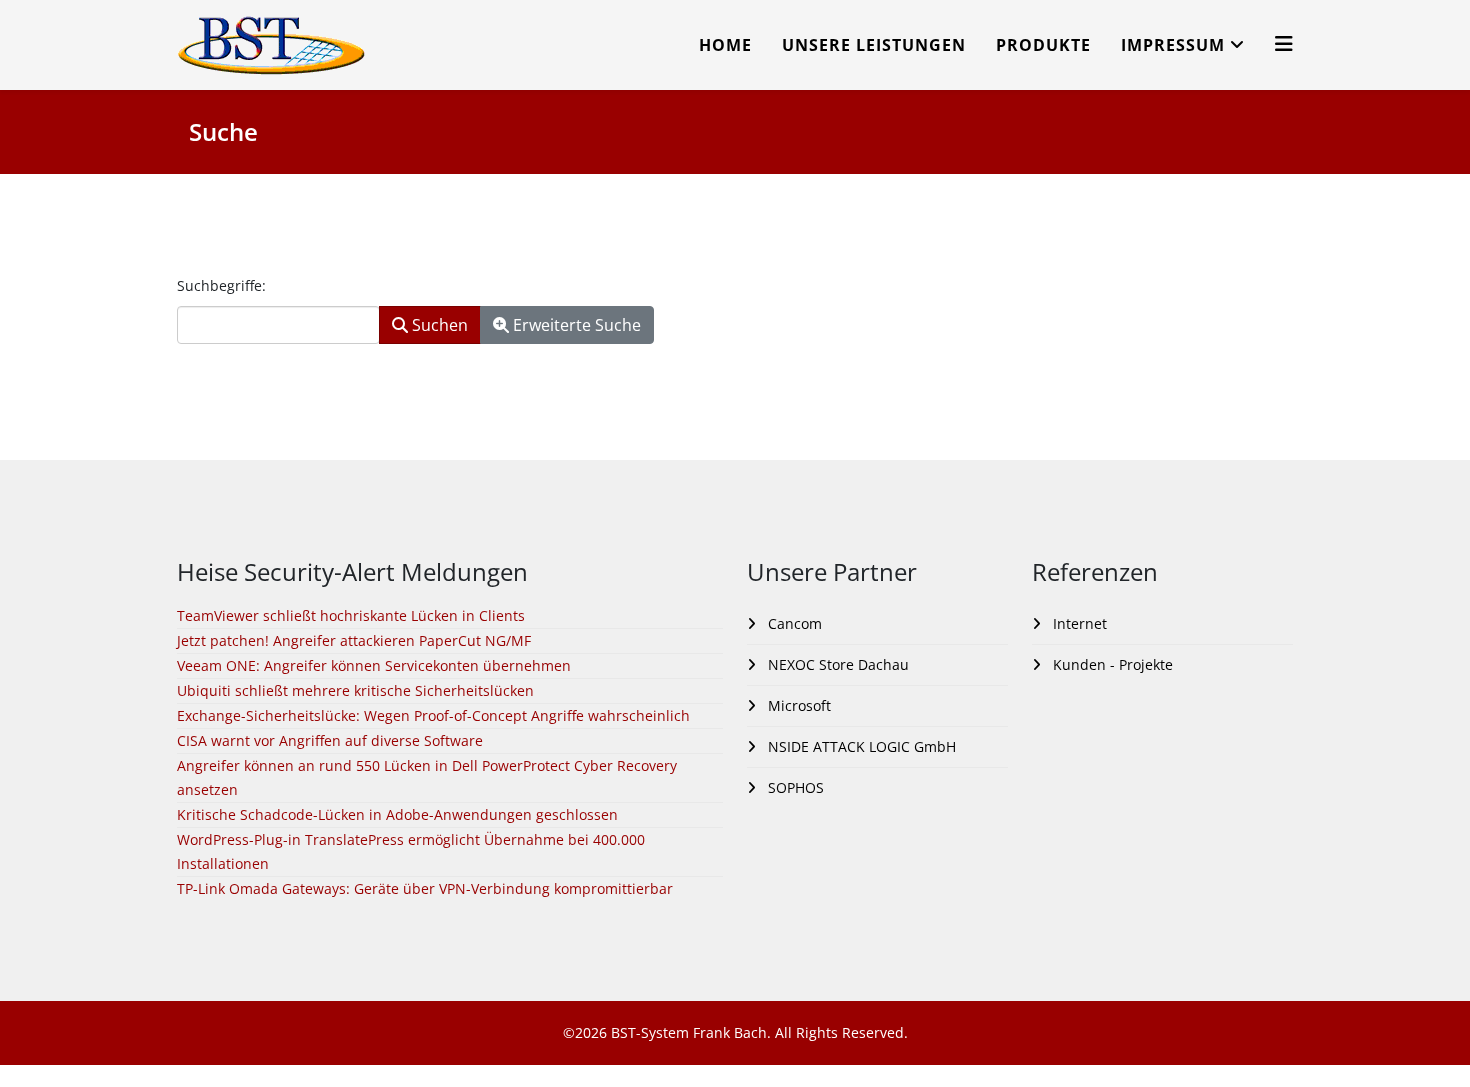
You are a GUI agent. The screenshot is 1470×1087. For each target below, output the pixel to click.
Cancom (793, 623)
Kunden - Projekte (1111, 664)
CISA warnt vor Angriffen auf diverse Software (330, 740)
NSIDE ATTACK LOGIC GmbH (860, 746)
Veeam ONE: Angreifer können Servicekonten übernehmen (374, 665)
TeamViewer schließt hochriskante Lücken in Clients (351, 615)
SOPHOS (794, 787)
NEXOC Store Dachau (836, 664)
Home (725, 45)
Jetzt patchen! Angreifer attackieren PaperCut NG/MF (354, 640)
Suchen (438, 325)
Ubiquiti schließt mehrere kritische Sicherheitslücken (355, 690)
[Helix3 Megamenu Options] (1284, 43)
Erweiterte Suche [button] (575, 325)
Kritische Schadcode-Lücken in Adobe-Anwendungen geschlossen (397, 814)
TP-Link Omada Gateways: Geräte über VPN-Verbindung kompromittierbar (425, 888)
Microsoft (797, 705)
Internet (1078, 623)
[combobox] (278, 325)
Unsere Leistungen (874, 45)
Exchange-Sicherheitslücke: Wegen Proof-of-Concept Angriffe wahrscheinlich (433, 715)
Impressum (1173, 45)
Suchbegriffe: (221, 285)
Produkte (1043, 45)
